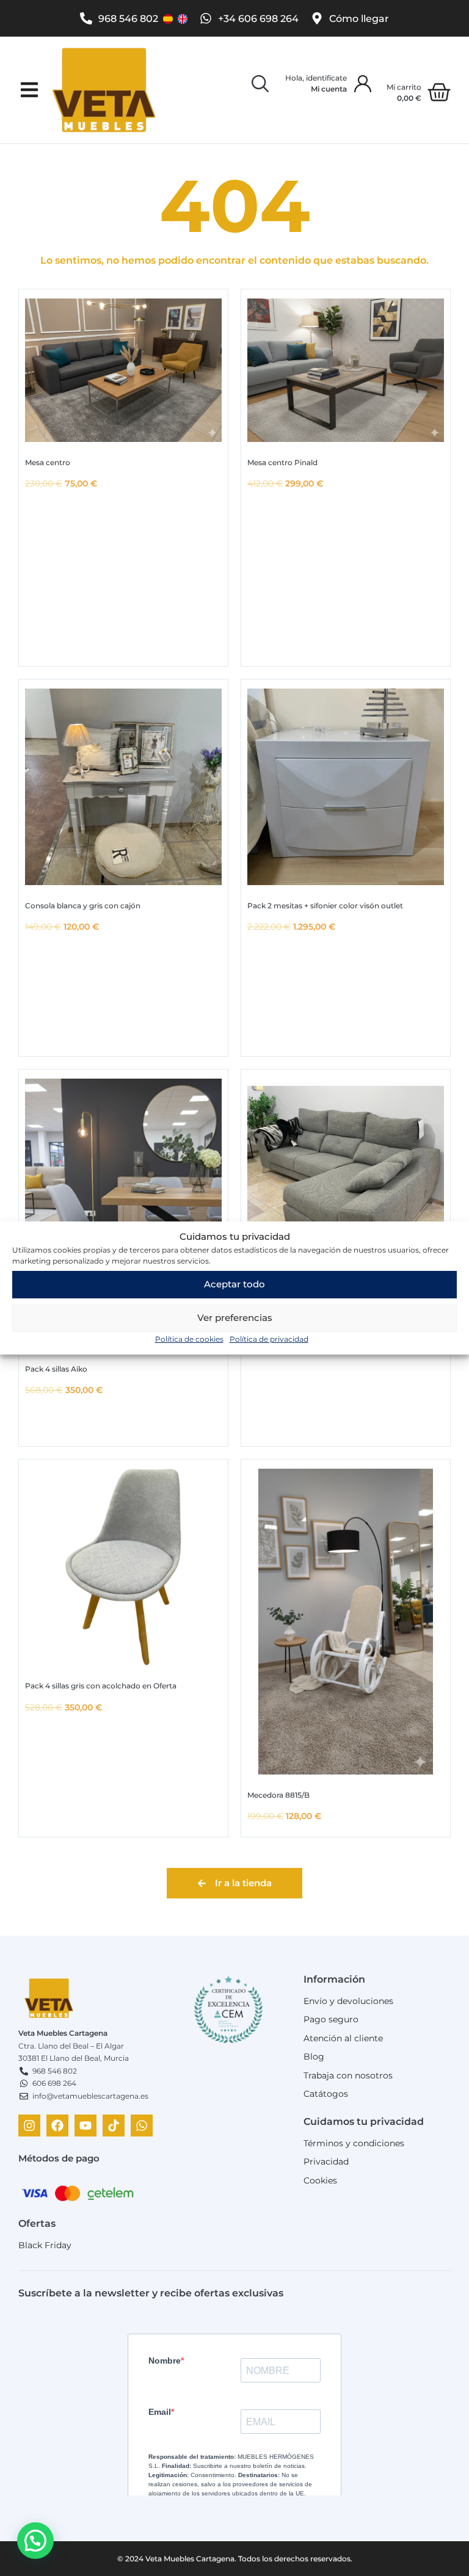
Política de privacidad (269, 1339)
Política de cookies (189, 1339)
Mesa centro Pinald (282, 462)
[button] (29, 90)
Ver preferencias (235, 1318)
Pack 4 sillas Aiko (56, 1369)
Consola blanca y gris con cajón (83, 906)
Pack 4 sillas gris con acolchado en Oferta (101, 1686)
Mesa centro (48, 462)
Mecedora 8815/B (278, 1795)
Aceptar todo (234, 1284)
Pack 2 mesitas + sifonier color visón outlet (325, 906)
